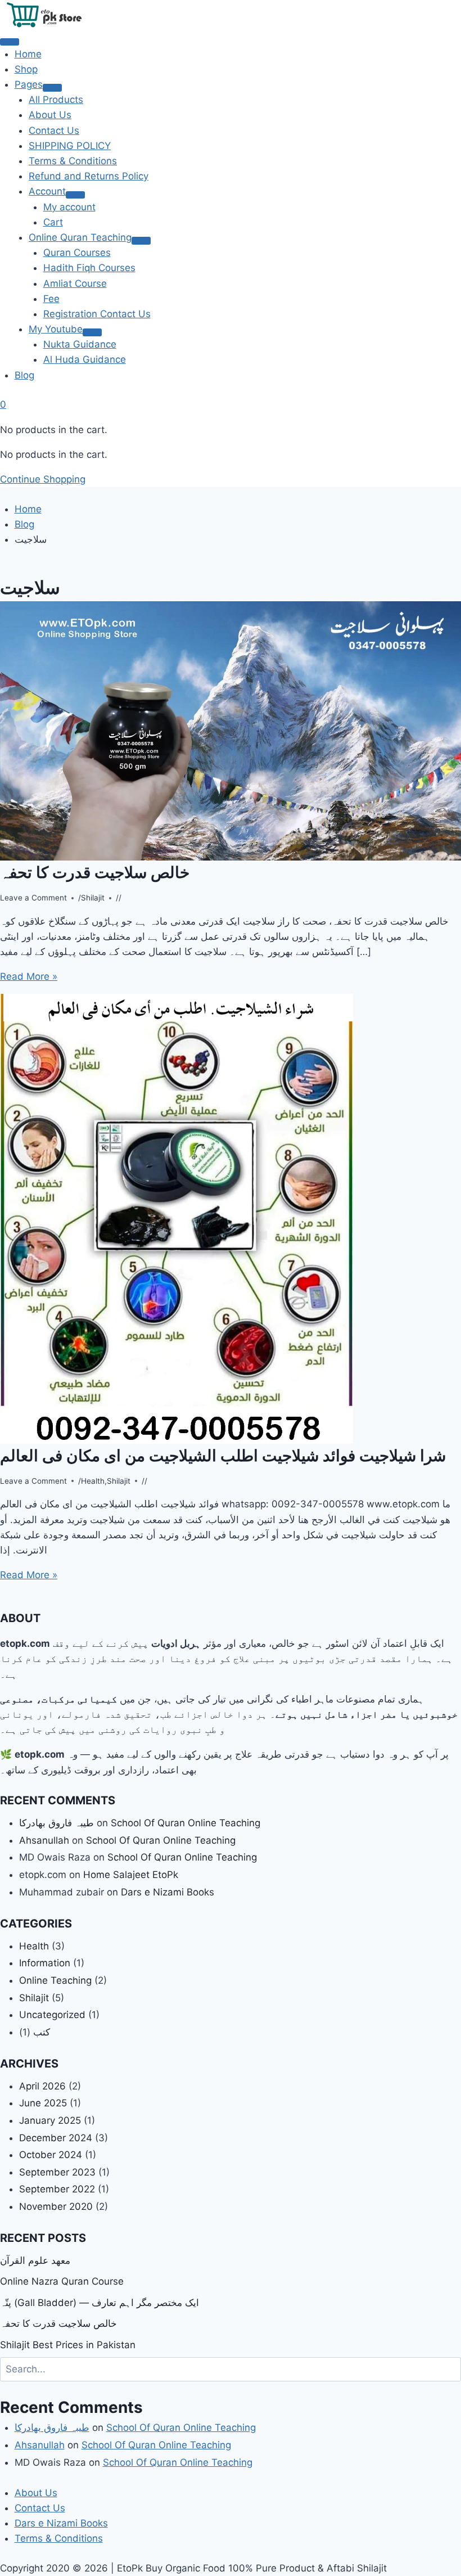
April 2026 (42, 2086)
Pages (29, 84)
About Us (50, 115)
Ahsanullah (44, 1840)
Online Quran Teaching (80, 237)
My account (69, 207)
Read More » (29, 976)
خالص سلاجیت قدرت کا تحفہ (95, 872)
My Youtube (56, 329)
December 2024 (56, 2138)
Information (45, 1963)
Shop (26, 69)
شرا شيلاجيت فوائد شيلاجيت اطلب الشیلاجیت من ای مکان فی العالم (223, 1456)
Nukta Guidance (80, 344)
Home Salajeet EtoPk (131, 1875)
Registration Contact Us (97, 314)
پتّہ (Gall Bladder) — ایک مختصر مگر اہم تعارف (100, 2303)
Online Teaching (55, 1980)
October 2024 (51, 2155)
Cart (53, 222)
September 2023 (57, 2172)
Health (93, 1481)
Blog (24, 375)
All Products (56, 100)
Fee (51, 299)
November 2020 (56, 2206)
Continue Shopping (43, 479)
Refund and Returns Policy (89, 176)
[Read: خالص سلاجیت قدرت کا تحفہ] (231, 731)
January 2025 (50, 2120)
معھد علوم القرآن (35, 2260)
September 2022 (57, 2189)
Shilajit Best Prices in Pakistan (68, 2345)
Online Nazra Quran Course (62, 2281)
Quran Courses (77, 253)
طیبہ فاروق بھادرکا (57, 1823)
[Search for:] (231, 2369)
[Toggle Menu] (52, 88)
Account (47, 191)
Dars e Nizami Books (168, 1892)
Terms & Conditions (73, 161)
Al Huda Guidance (85, 359)
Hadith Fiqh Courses (89, 268)
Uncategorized (52, 2015)
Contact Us (54, 130)
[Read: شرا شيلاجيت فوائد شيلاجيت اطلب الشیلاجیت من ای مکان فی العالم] (231, 1219)
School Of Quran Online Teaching (186, 1823)
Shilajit (93, 898)
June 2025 (43, 2103)
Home (28, 54)
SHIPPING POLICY (70, 146)
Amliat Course (75, 283)
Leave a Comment (33, 898)
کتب (42, 2032)
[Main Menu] (10, 42)
